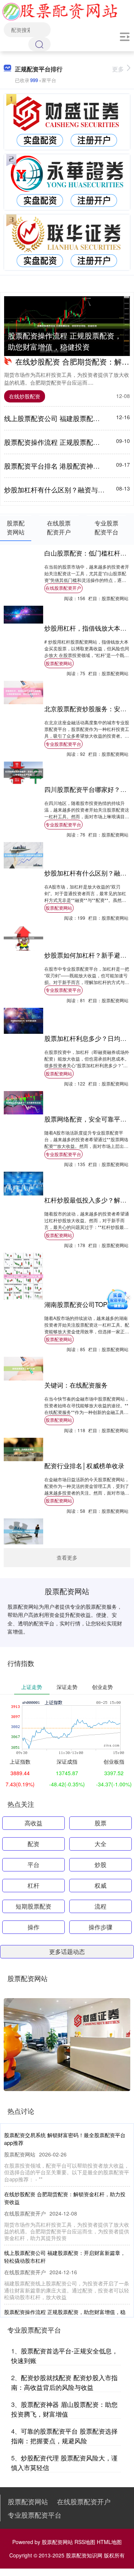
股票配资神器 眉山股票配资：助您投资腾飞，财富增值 (64, 2409)
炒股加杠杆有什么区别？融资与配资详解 (64, 489)
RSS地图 (85, 2542)
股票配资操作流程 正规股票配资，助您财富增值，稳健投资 (65, 341)
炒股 (100, 1865)
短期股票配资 (33, 1906)
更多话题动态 (67, 1952)
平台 (33, 1865)
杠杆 (33, 1885)
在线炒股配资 (25, 396)
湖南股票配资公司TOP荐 (79, 1304)
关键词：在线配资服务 (76, 1385)
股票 (100, 1823)
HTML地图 (109, 2542)
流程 (100, 1906)
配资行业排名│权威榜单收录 (84, 1466)
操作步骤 (100, 1927)
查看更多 (67, 1557)
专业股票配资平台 (63, 744)
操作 (33, 1927)
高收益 (33, 1823)
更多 (118, 69)
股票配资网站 (59, 663)
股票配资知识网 (84, 2555)
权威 (100, 1885)
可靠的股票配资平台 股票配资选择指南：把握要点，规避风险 (64, 2436)
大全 (100, 1844)
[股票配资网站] (60, 10)
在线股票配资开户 (63, 588)
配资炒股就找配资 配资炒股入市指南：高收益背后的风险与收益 (64, 2382)
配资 (33, 1844)
